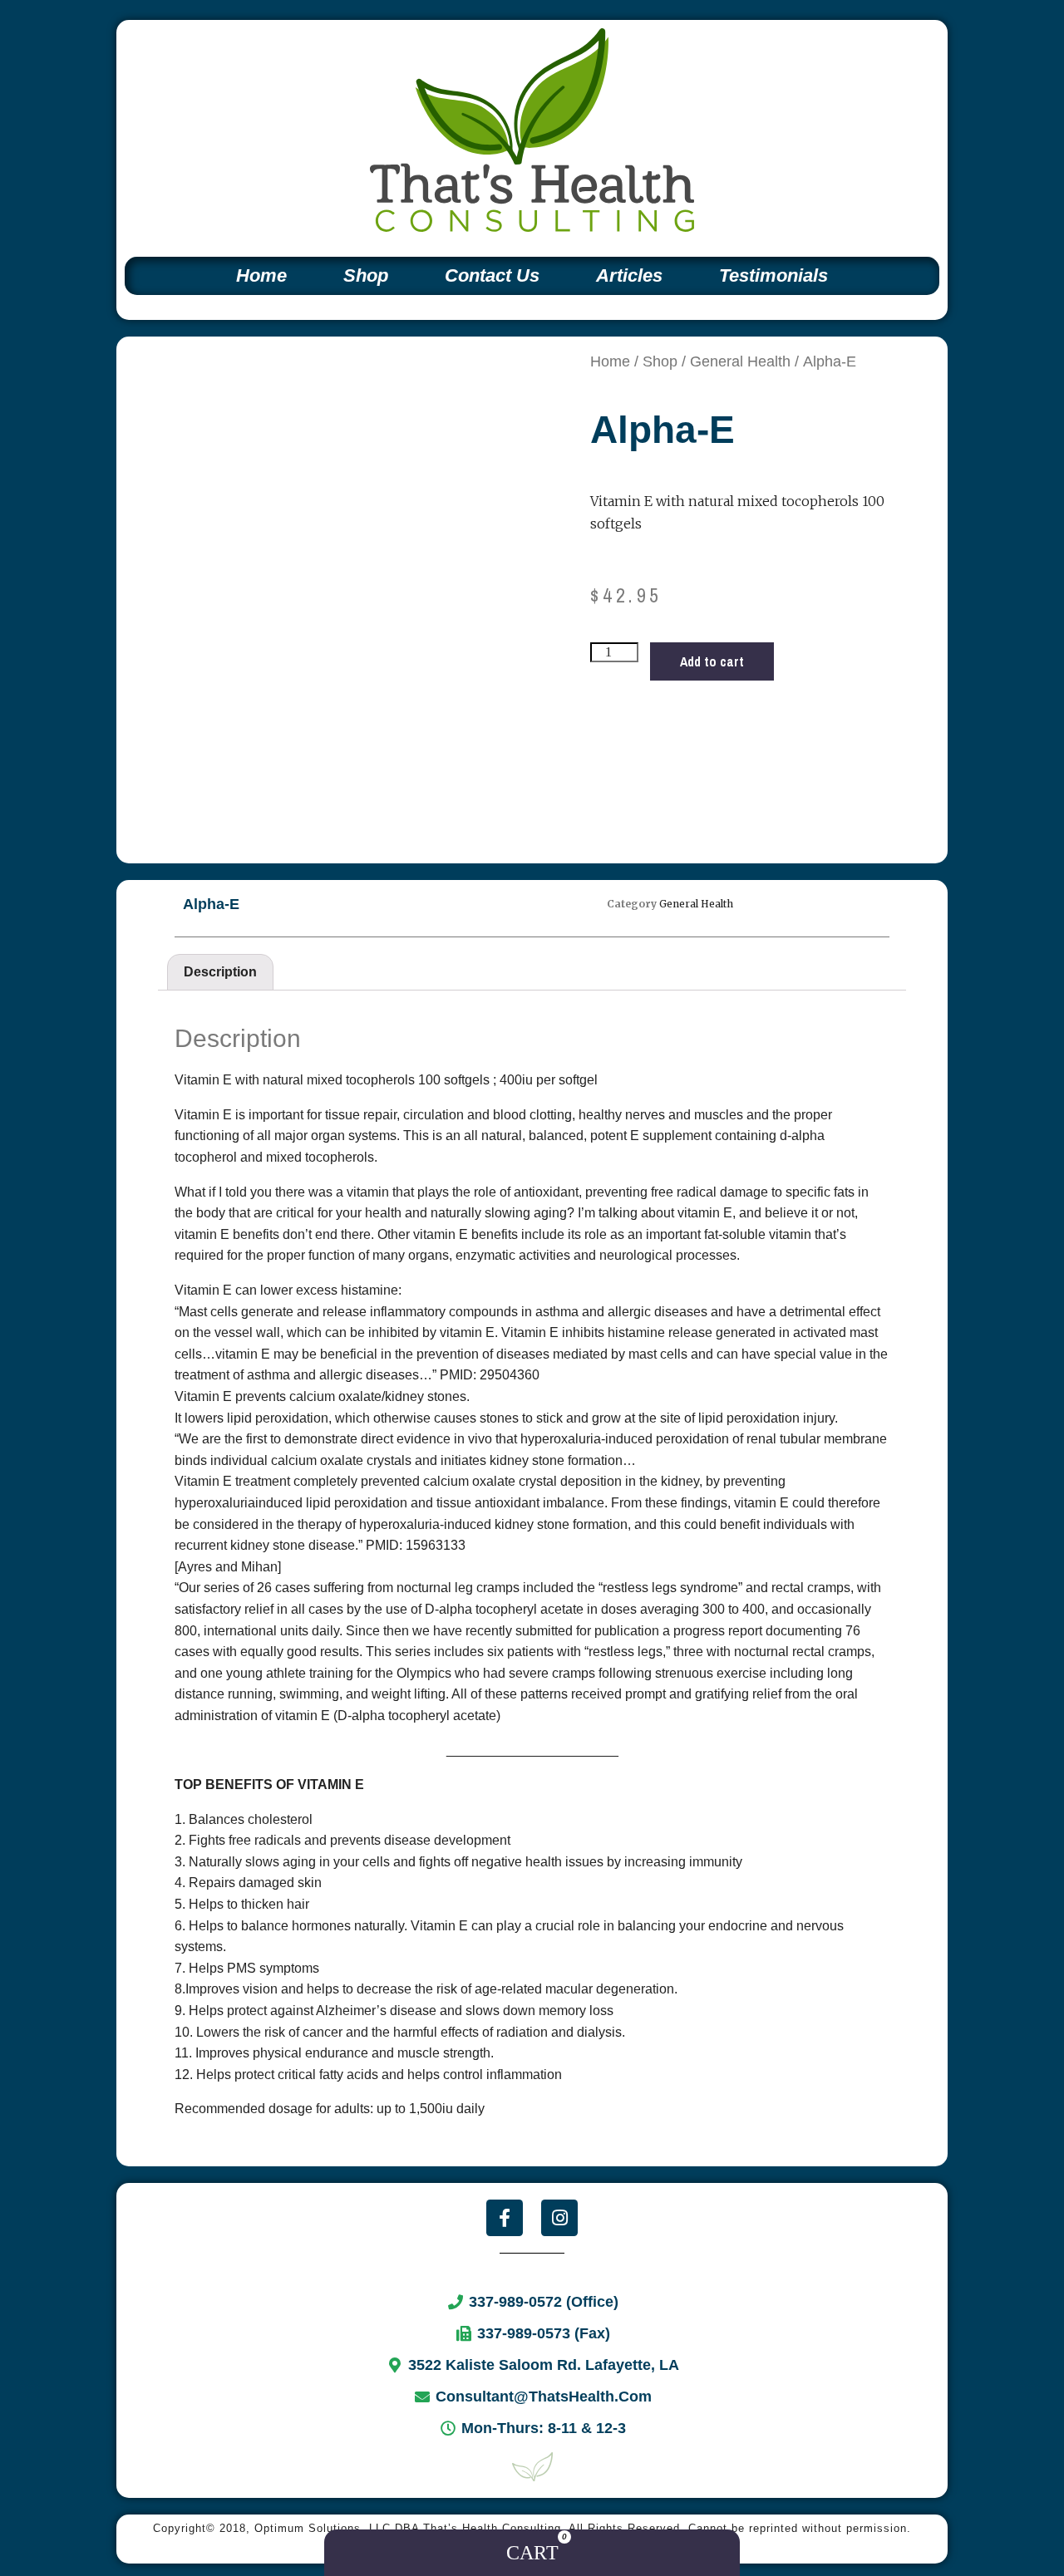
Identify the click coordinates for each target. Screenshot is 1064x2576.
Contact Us (492, 275)
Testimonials (773, 275)
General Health (740, 361)
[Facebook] (505, 2218)
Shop (366, 275)
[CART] (532, 2553)
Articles (629, 275)
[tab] (220, 972)
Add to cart (712, 661)
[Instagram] (559, 2218)
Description (220, 972)
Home (261, 275)
